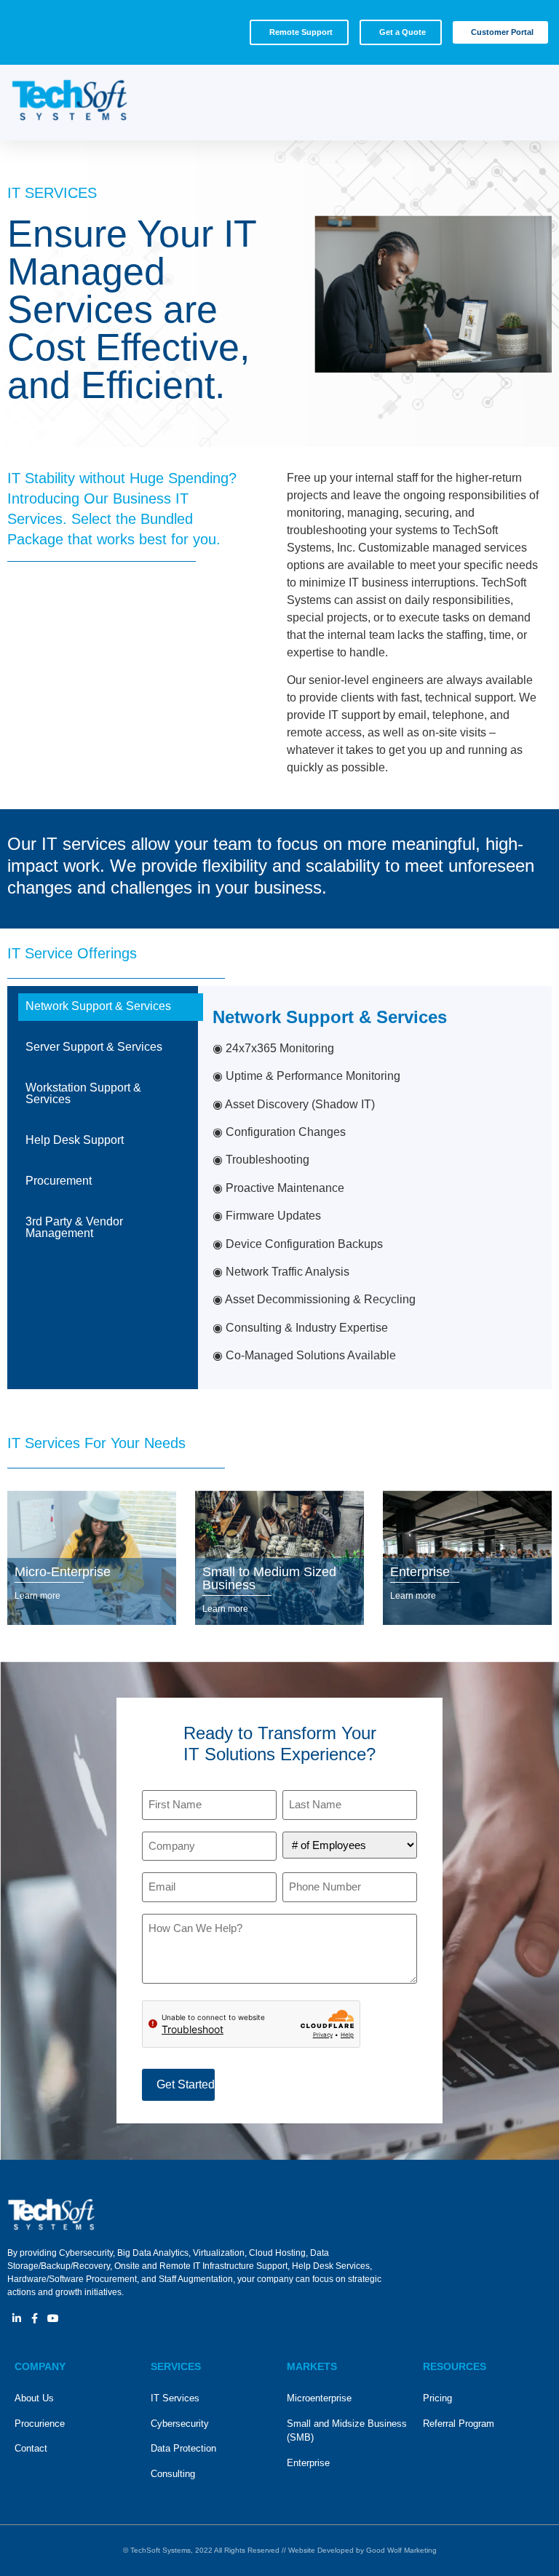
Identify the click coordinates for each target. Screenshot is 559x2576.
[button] (527, 103)
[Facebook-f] (35, 2318)
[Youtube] (53, 2318)
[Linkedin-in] (16, 2318)
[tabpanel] (375, 1188)
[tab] (103, 1006)
